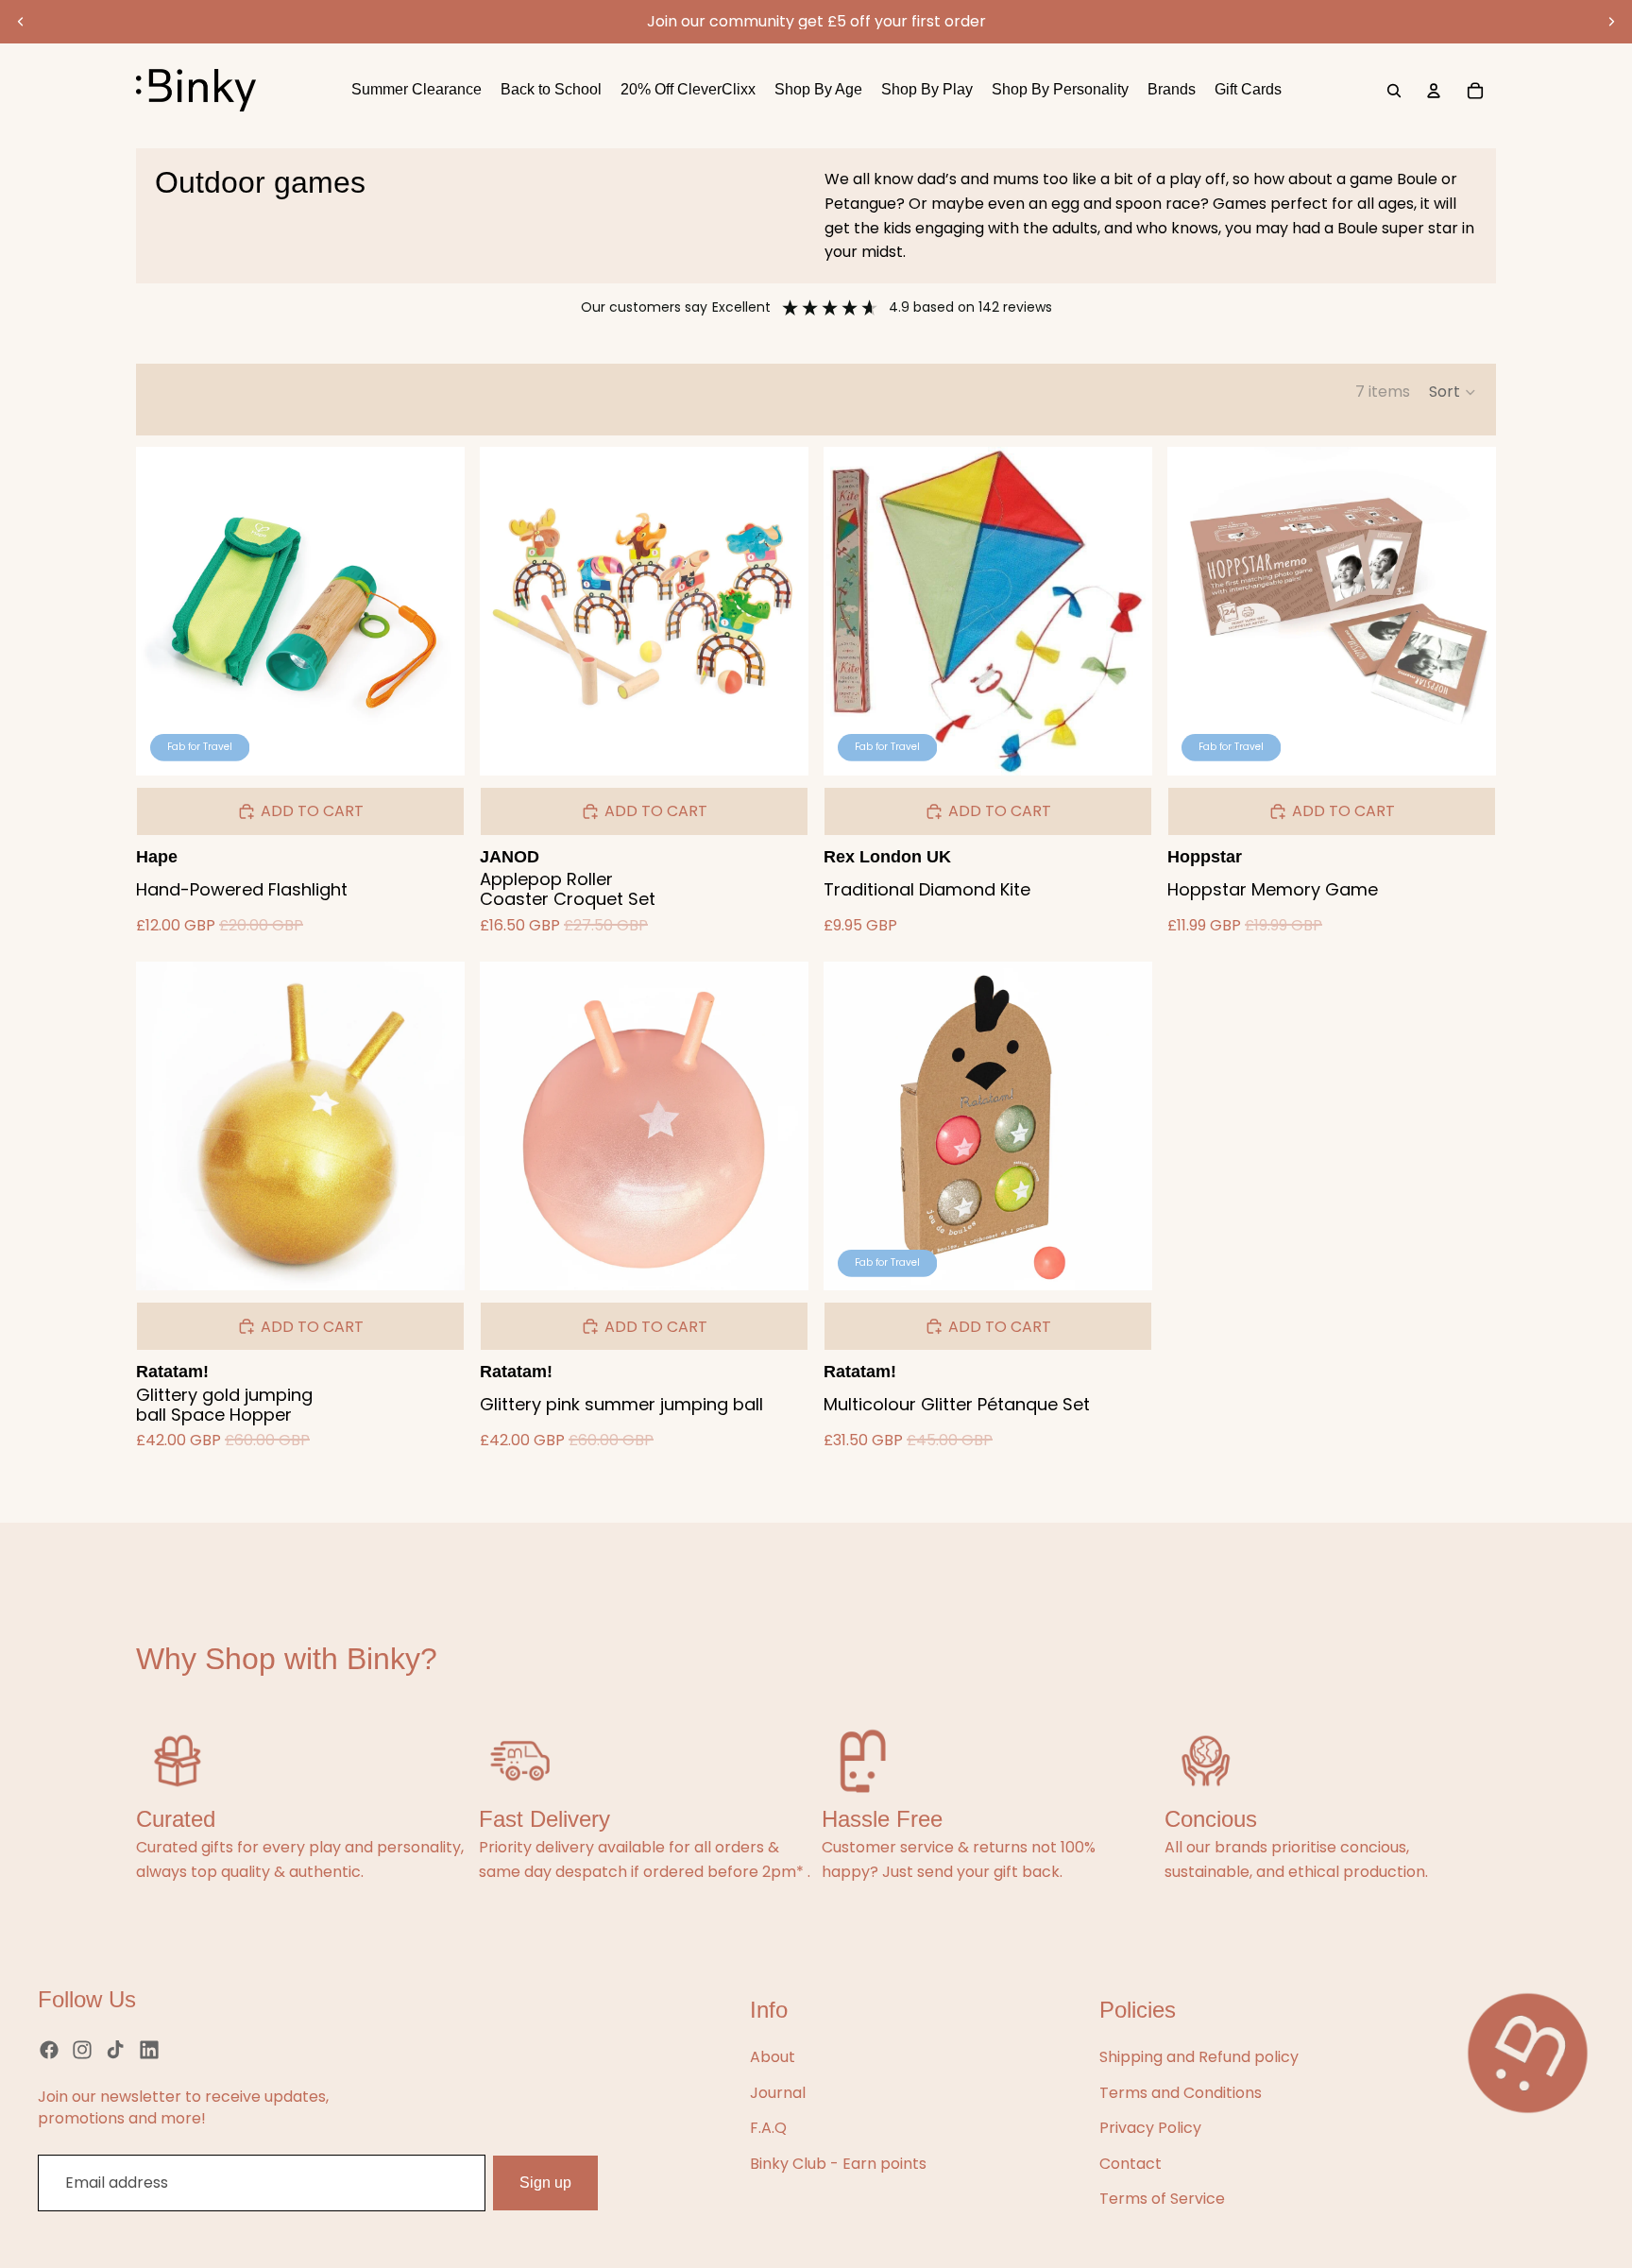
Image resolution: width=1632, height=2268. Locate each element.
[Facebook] (49, 2050)
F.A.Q (768, 2128)
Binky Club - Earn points (838, 2164)
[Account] (1434, 91)
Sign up (545, 2183)
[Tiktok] (115, 2050)
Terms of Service (1162, 2199)
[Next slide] (1611, 22)
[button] (1453, 392)
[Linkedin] (149, 2050)
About (773, 2057)
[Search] (1394, 91)
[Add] (435, 746)
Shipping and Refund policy (1199, 2057)
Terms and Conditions (1181, 2093)
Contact (1130, 2164)
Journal (778, 2093)
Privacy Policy (1150, 2128)
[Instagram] (82, 2050)
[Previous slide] (21, 22)
